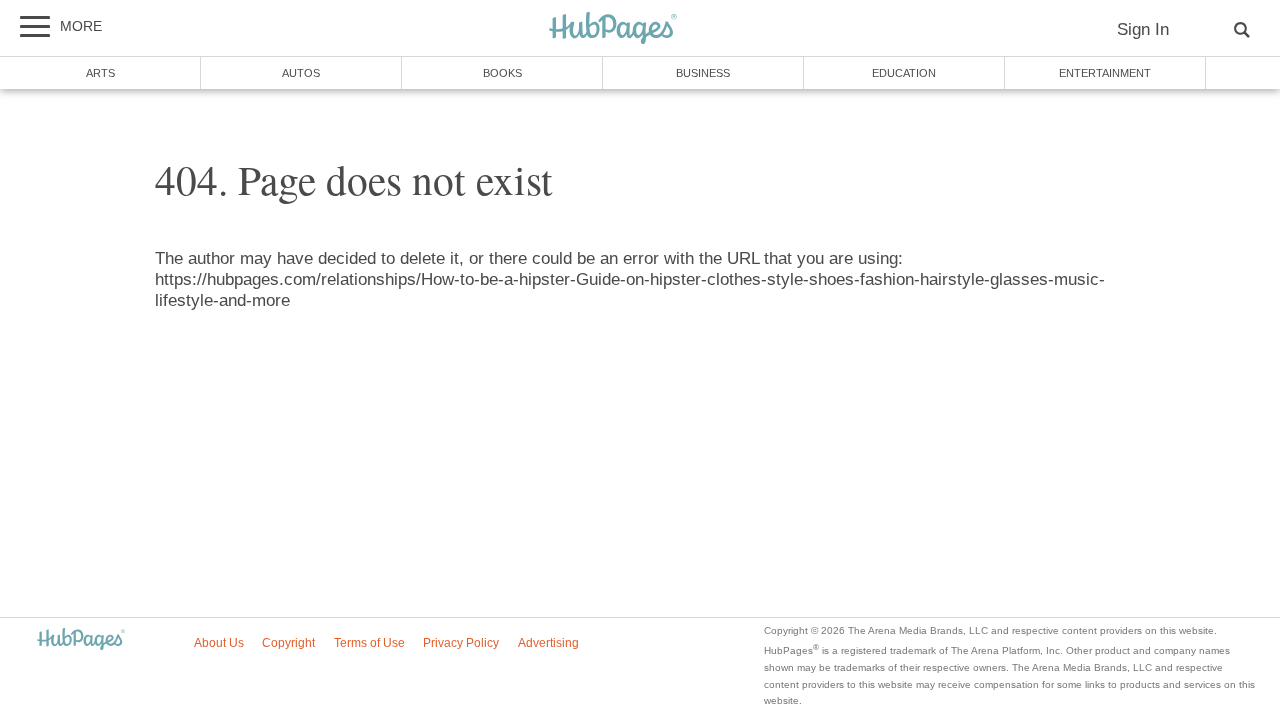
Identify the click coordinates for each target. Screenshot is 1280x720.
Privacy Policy (461, 643)
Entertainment (1105, 73)
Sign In (1143, 29)
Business (703, 73)
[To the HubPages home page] (81, 640)
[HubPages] (613, 29)
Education (904, 73)
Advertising (548, 643)
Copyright (288, 643)
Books (502, 73)
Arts (100, 73)
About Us (219, 643)
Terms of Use (369, 643)
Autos (301, 73)
